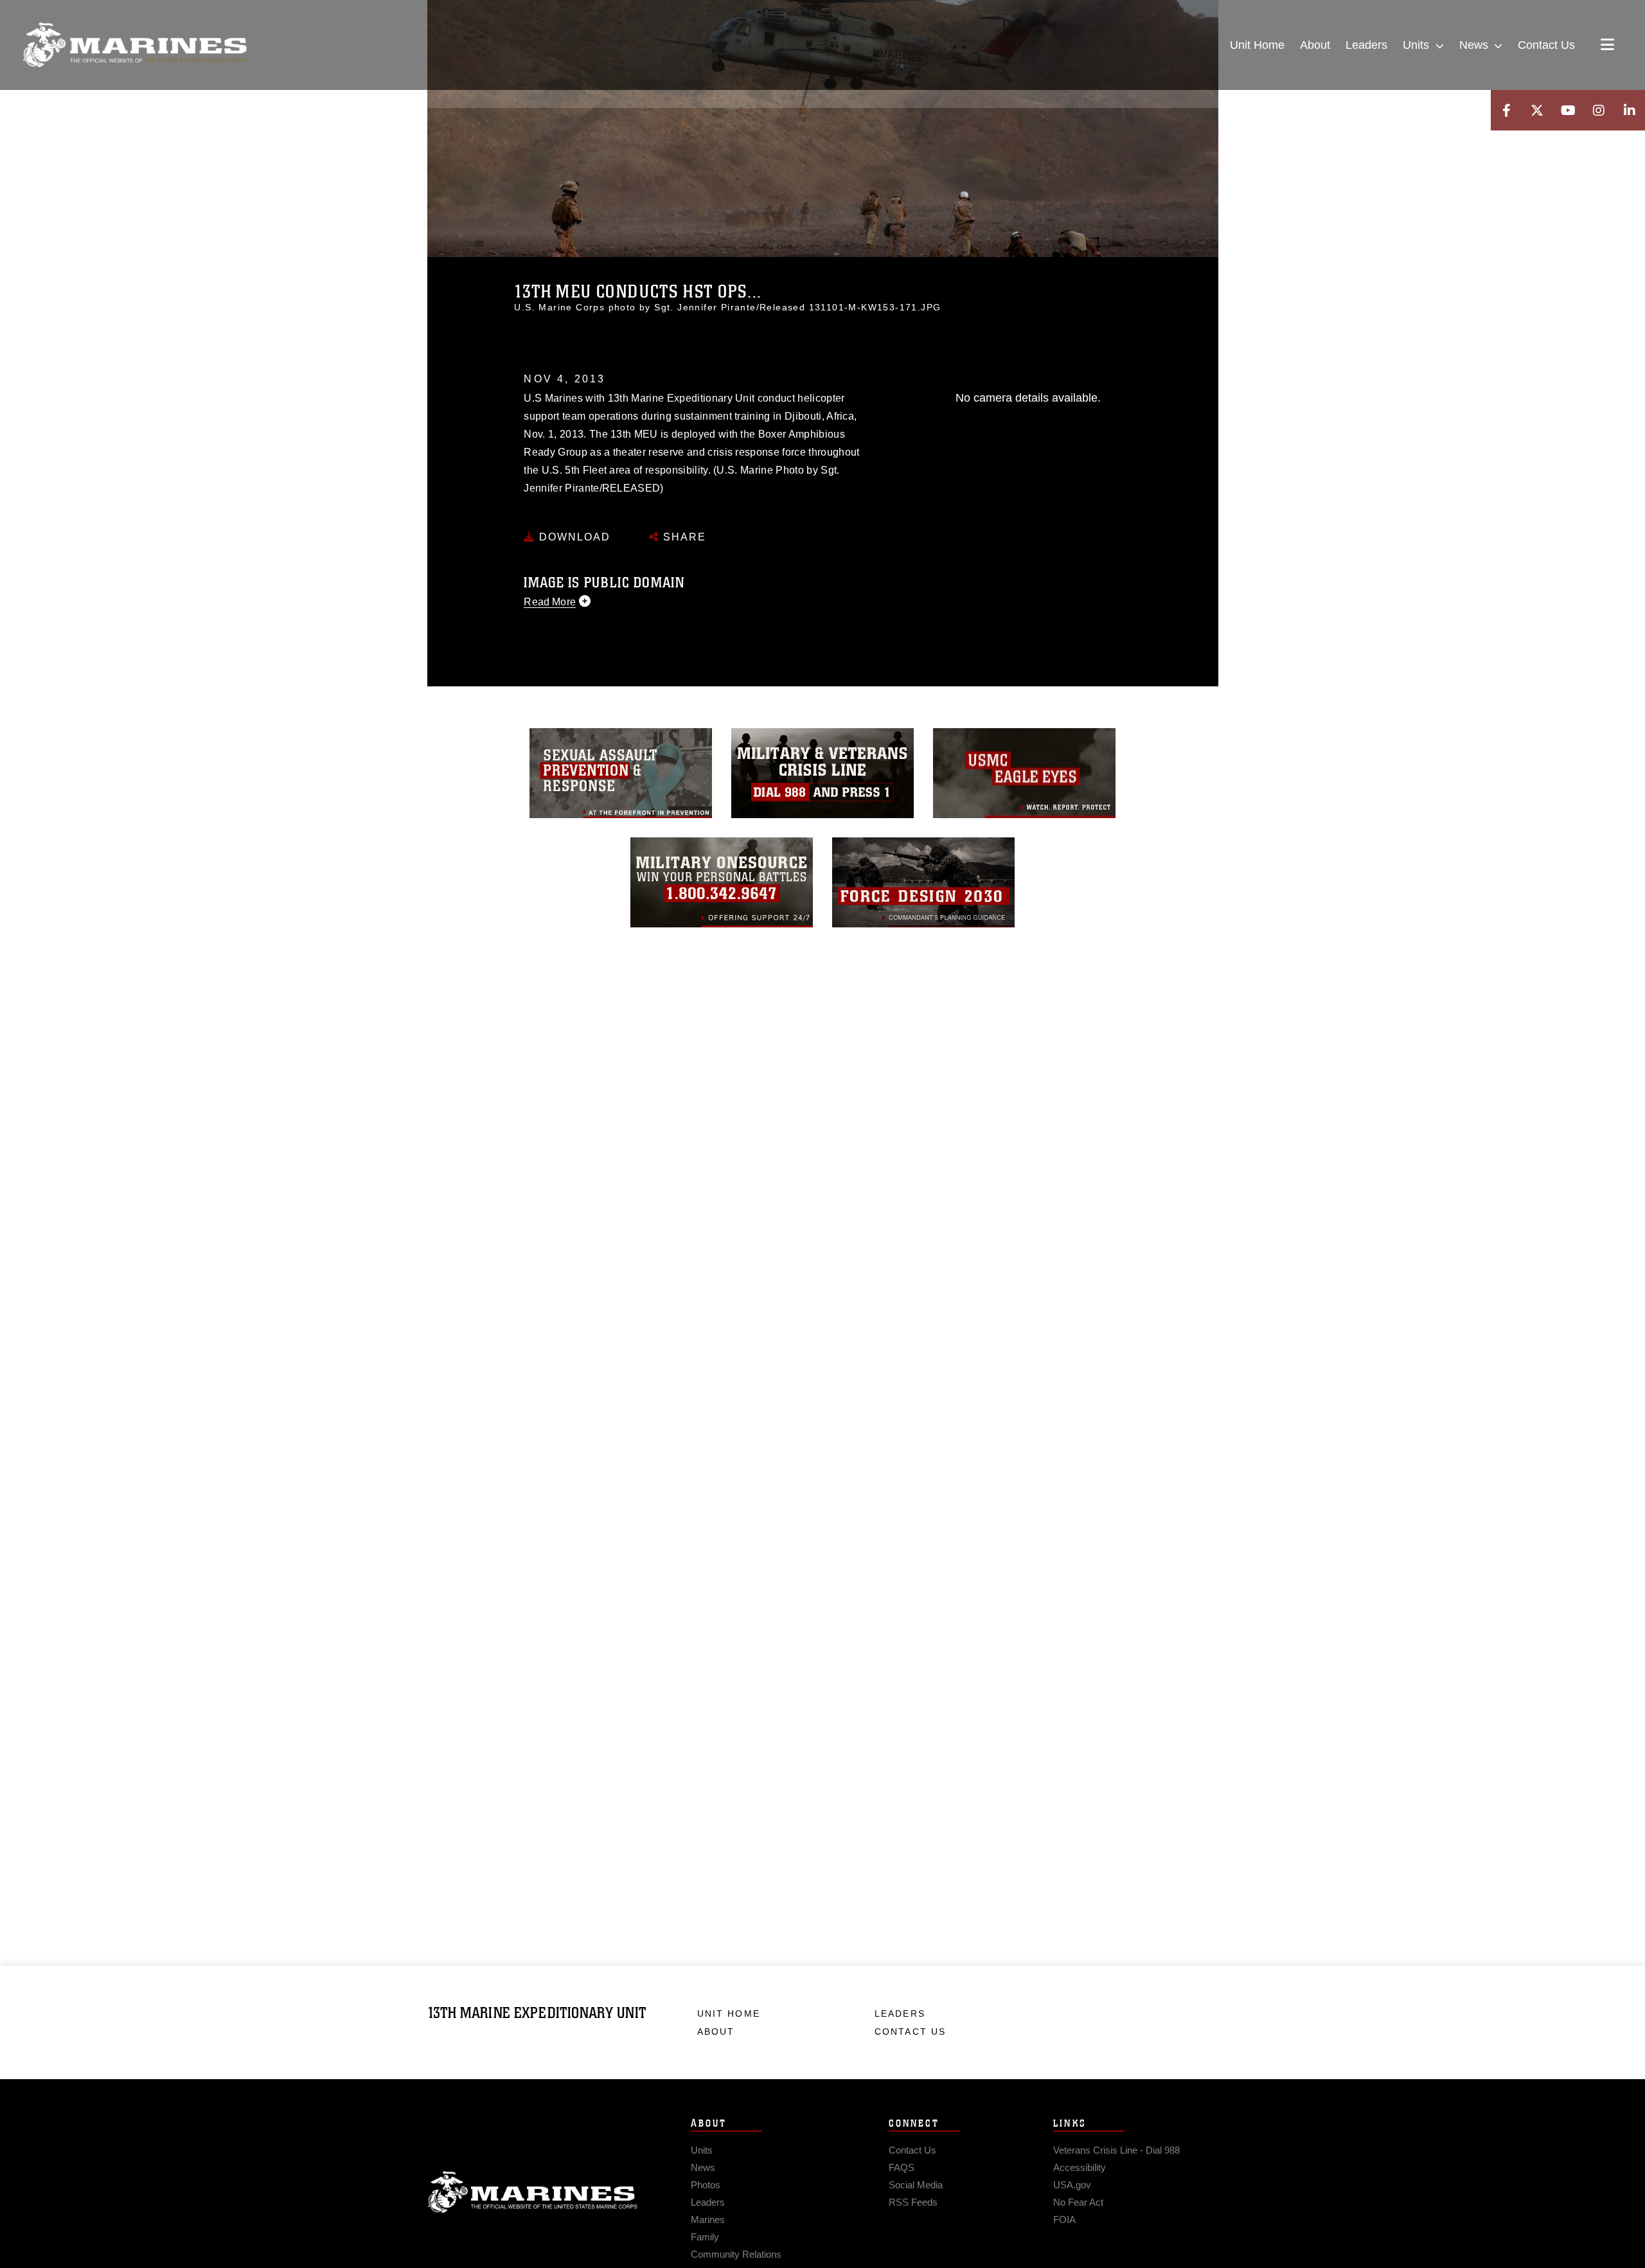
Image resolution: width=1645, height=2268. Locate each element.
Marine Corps (533, 2192)
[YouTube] (1568, 110)
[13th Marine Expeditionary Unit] (135, 45)
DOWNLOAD (573, 537)
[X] (1537, 110)
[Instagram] (1599, 110)
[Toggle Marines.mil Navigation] (1607, 46)
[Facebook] (1506, 110)
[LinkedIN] (1630, 110)
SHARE (683, 537)
